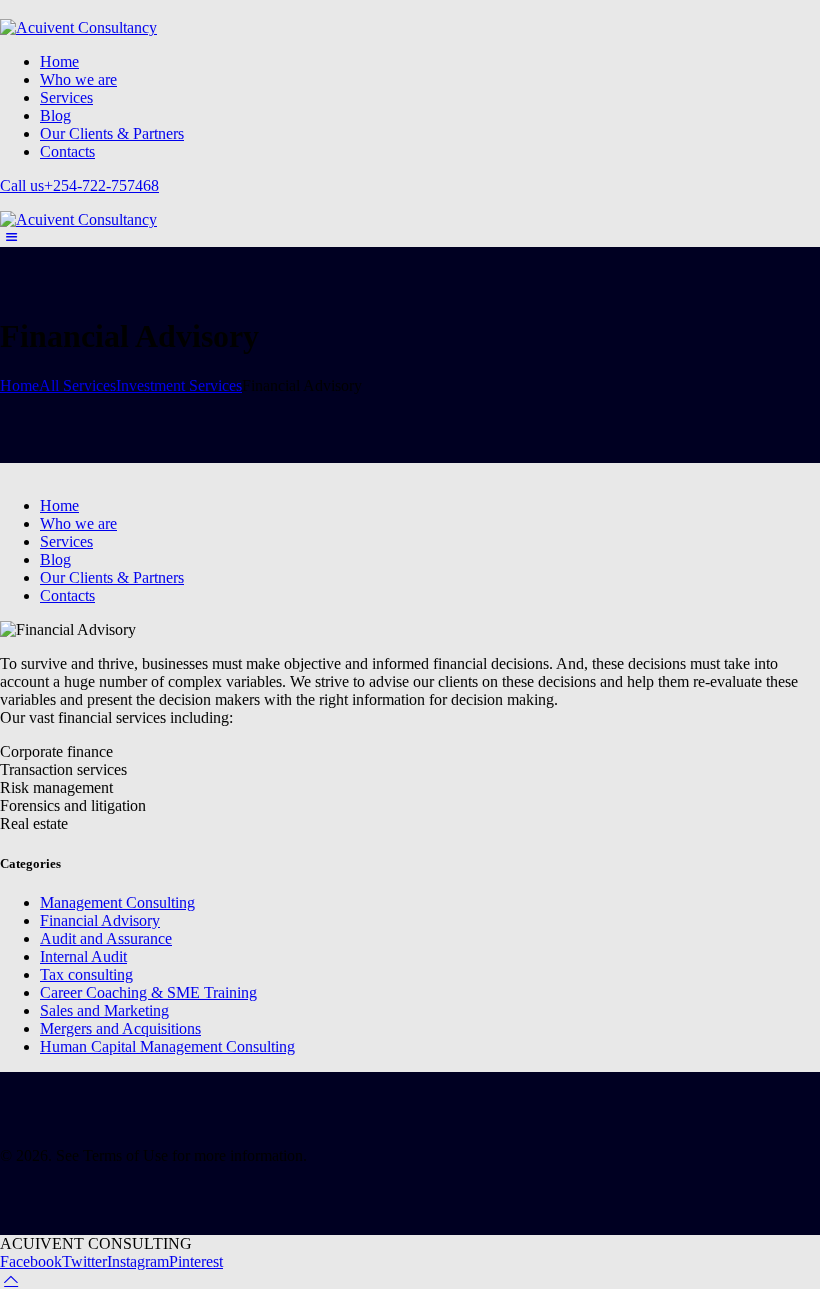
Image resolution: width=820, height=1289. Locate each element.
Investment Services (179, 385)
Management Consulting (117, 902)
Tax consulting (86, 974)
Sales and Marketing (104, 1010)
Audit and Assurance (106, 938)
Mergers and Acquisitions (120, 1028)
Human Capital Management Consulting (167, 1046)
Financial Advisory (100, 920)
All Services (77, 385)
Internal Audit (83, 956)
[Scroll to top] (11, 1279)
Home (19, 385)
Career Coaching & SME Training (148, 992)
